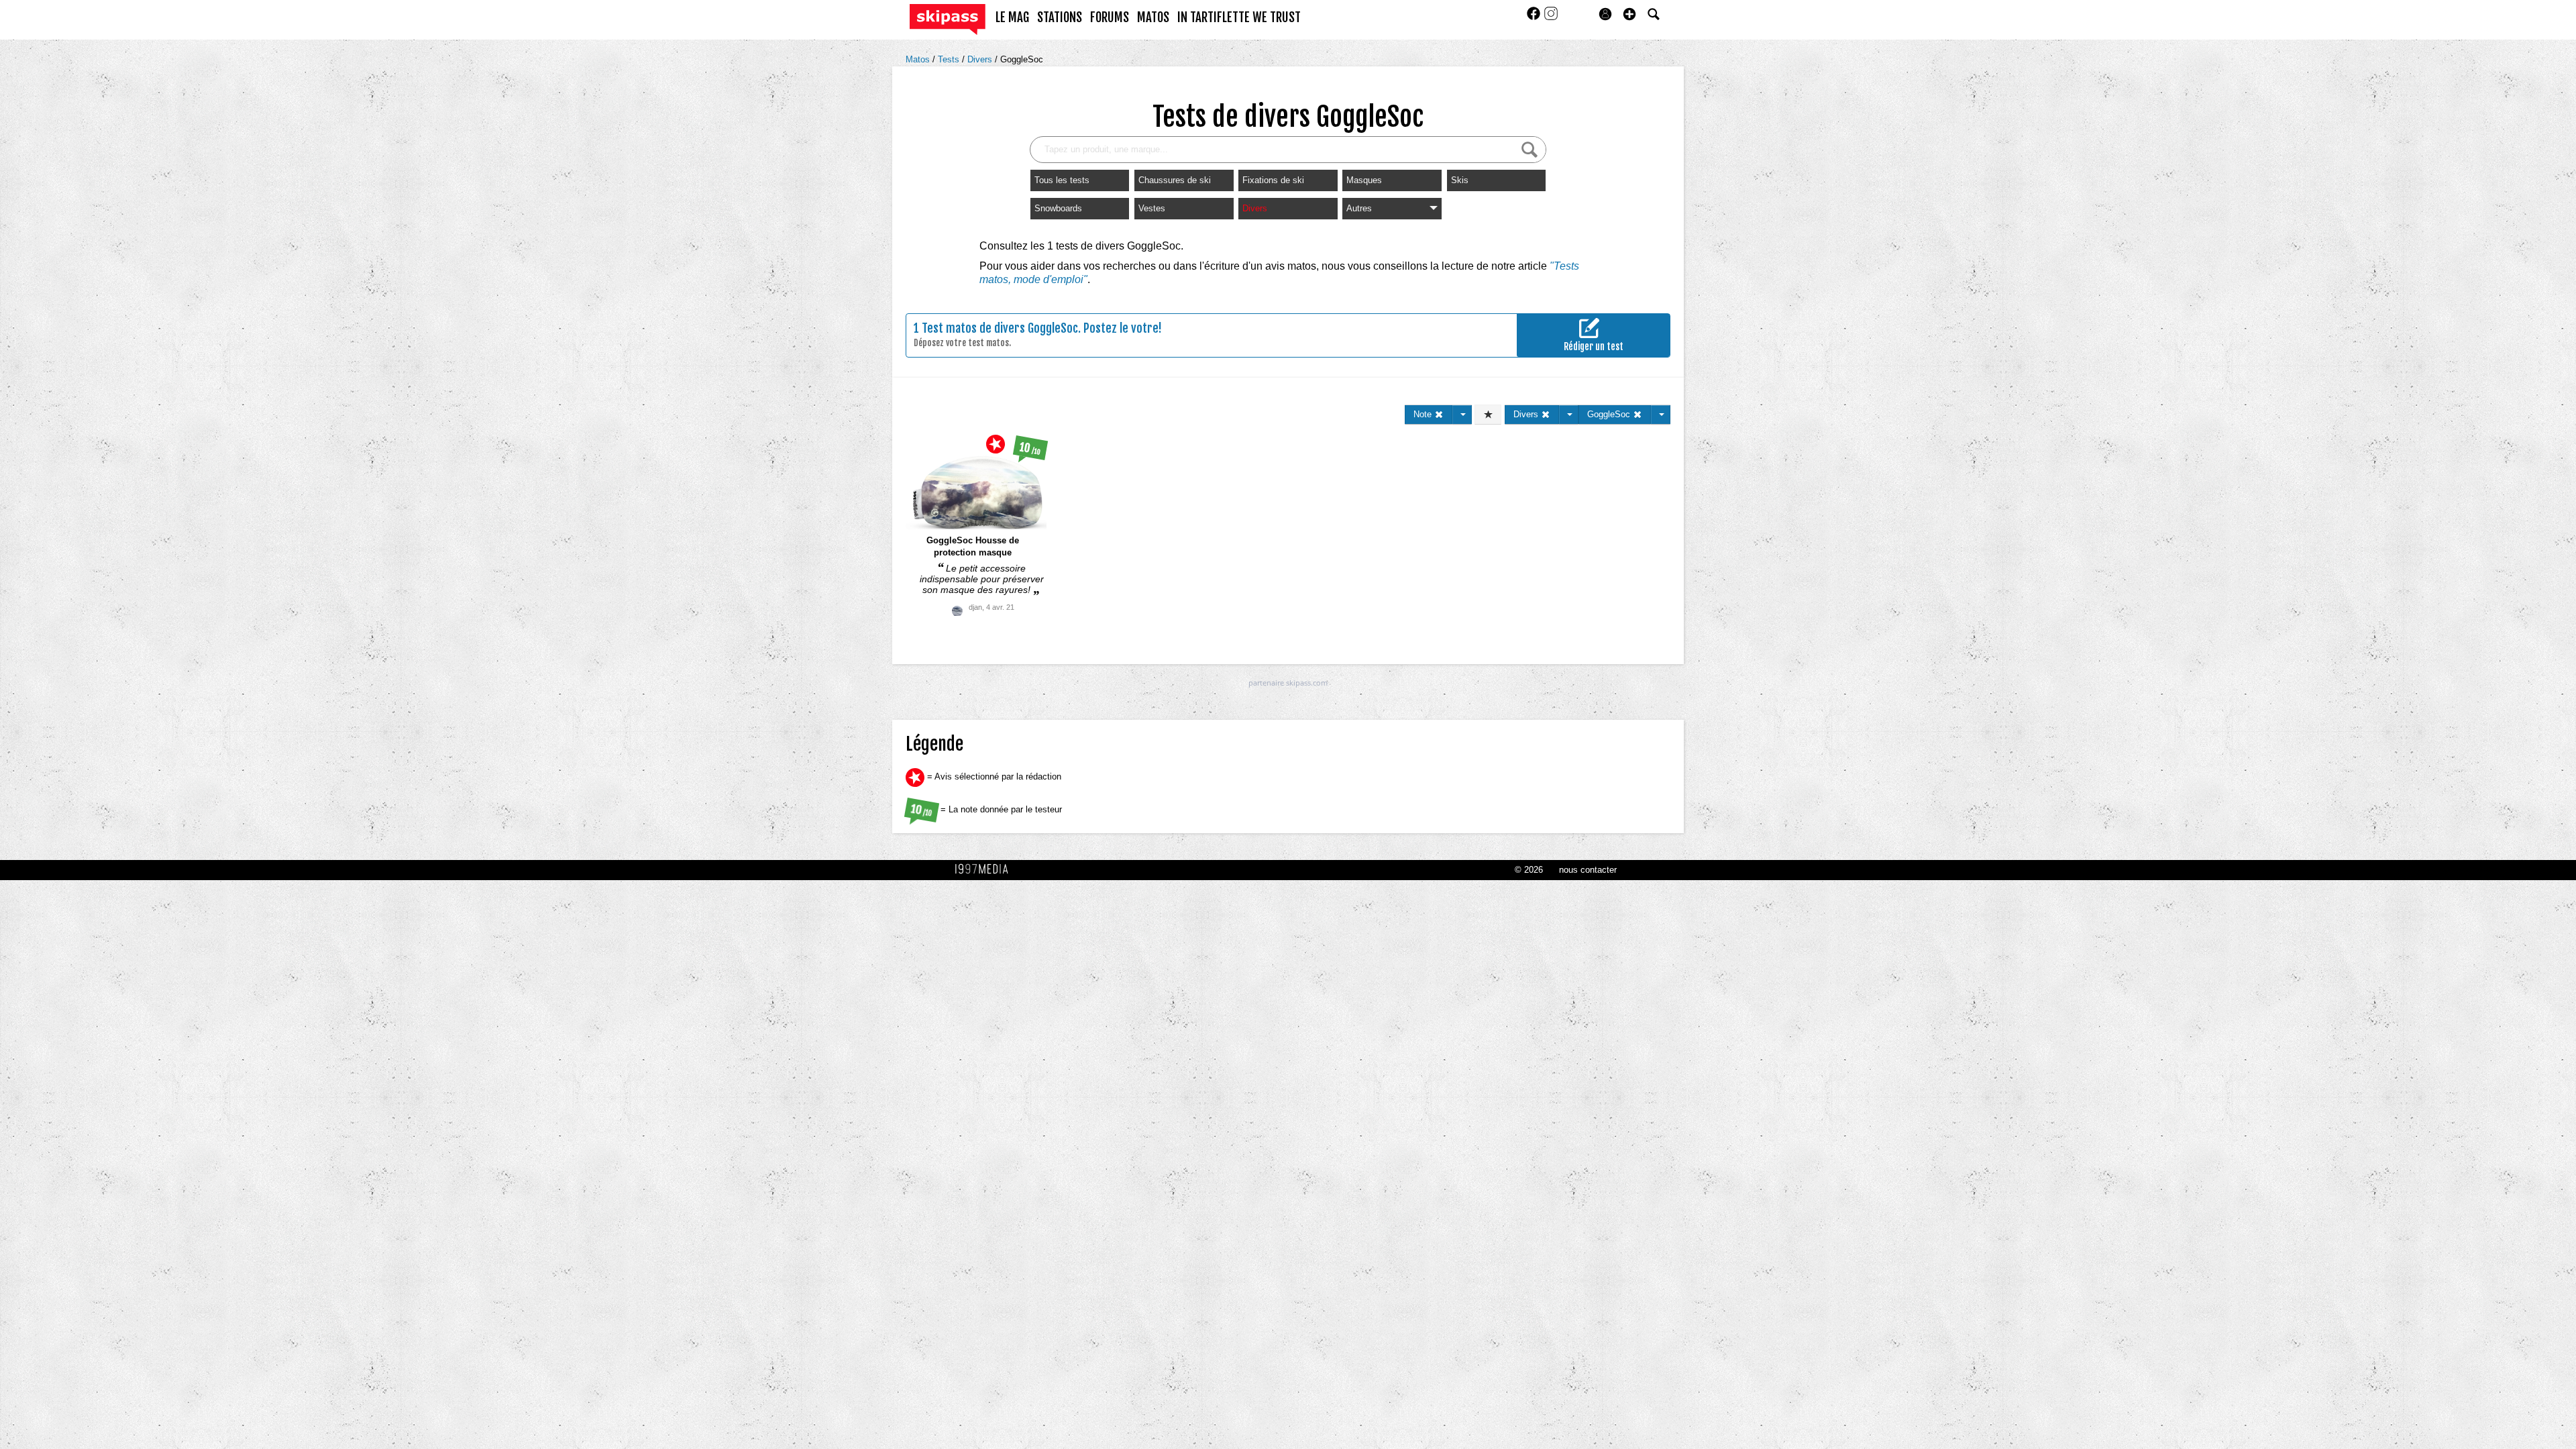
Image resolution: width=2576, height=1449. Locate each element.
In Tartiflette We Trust (1239, 17)
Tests (950, 59)
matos (1153, 17)
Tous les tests (1062, 180)
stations (1060, 17)
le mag (1012, 17)
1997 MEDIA (985, 869)
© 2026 (1529, 870)
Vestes (1152, 208)
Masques (1364, 180)
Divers (981, 59)
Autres (1359, 208)
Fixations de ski (1273, 180)
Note (1424, 414)
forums (1110, 17)
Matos (919, 59)
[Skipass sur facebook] (1535, 18)
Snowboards (1058, 208)
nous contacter (1588, 870)
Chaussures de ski (1175, 180)
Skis (1460, 180)
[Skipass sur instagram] (1551, 18)
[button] (1629, 14)
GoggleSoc (1022, 59)
